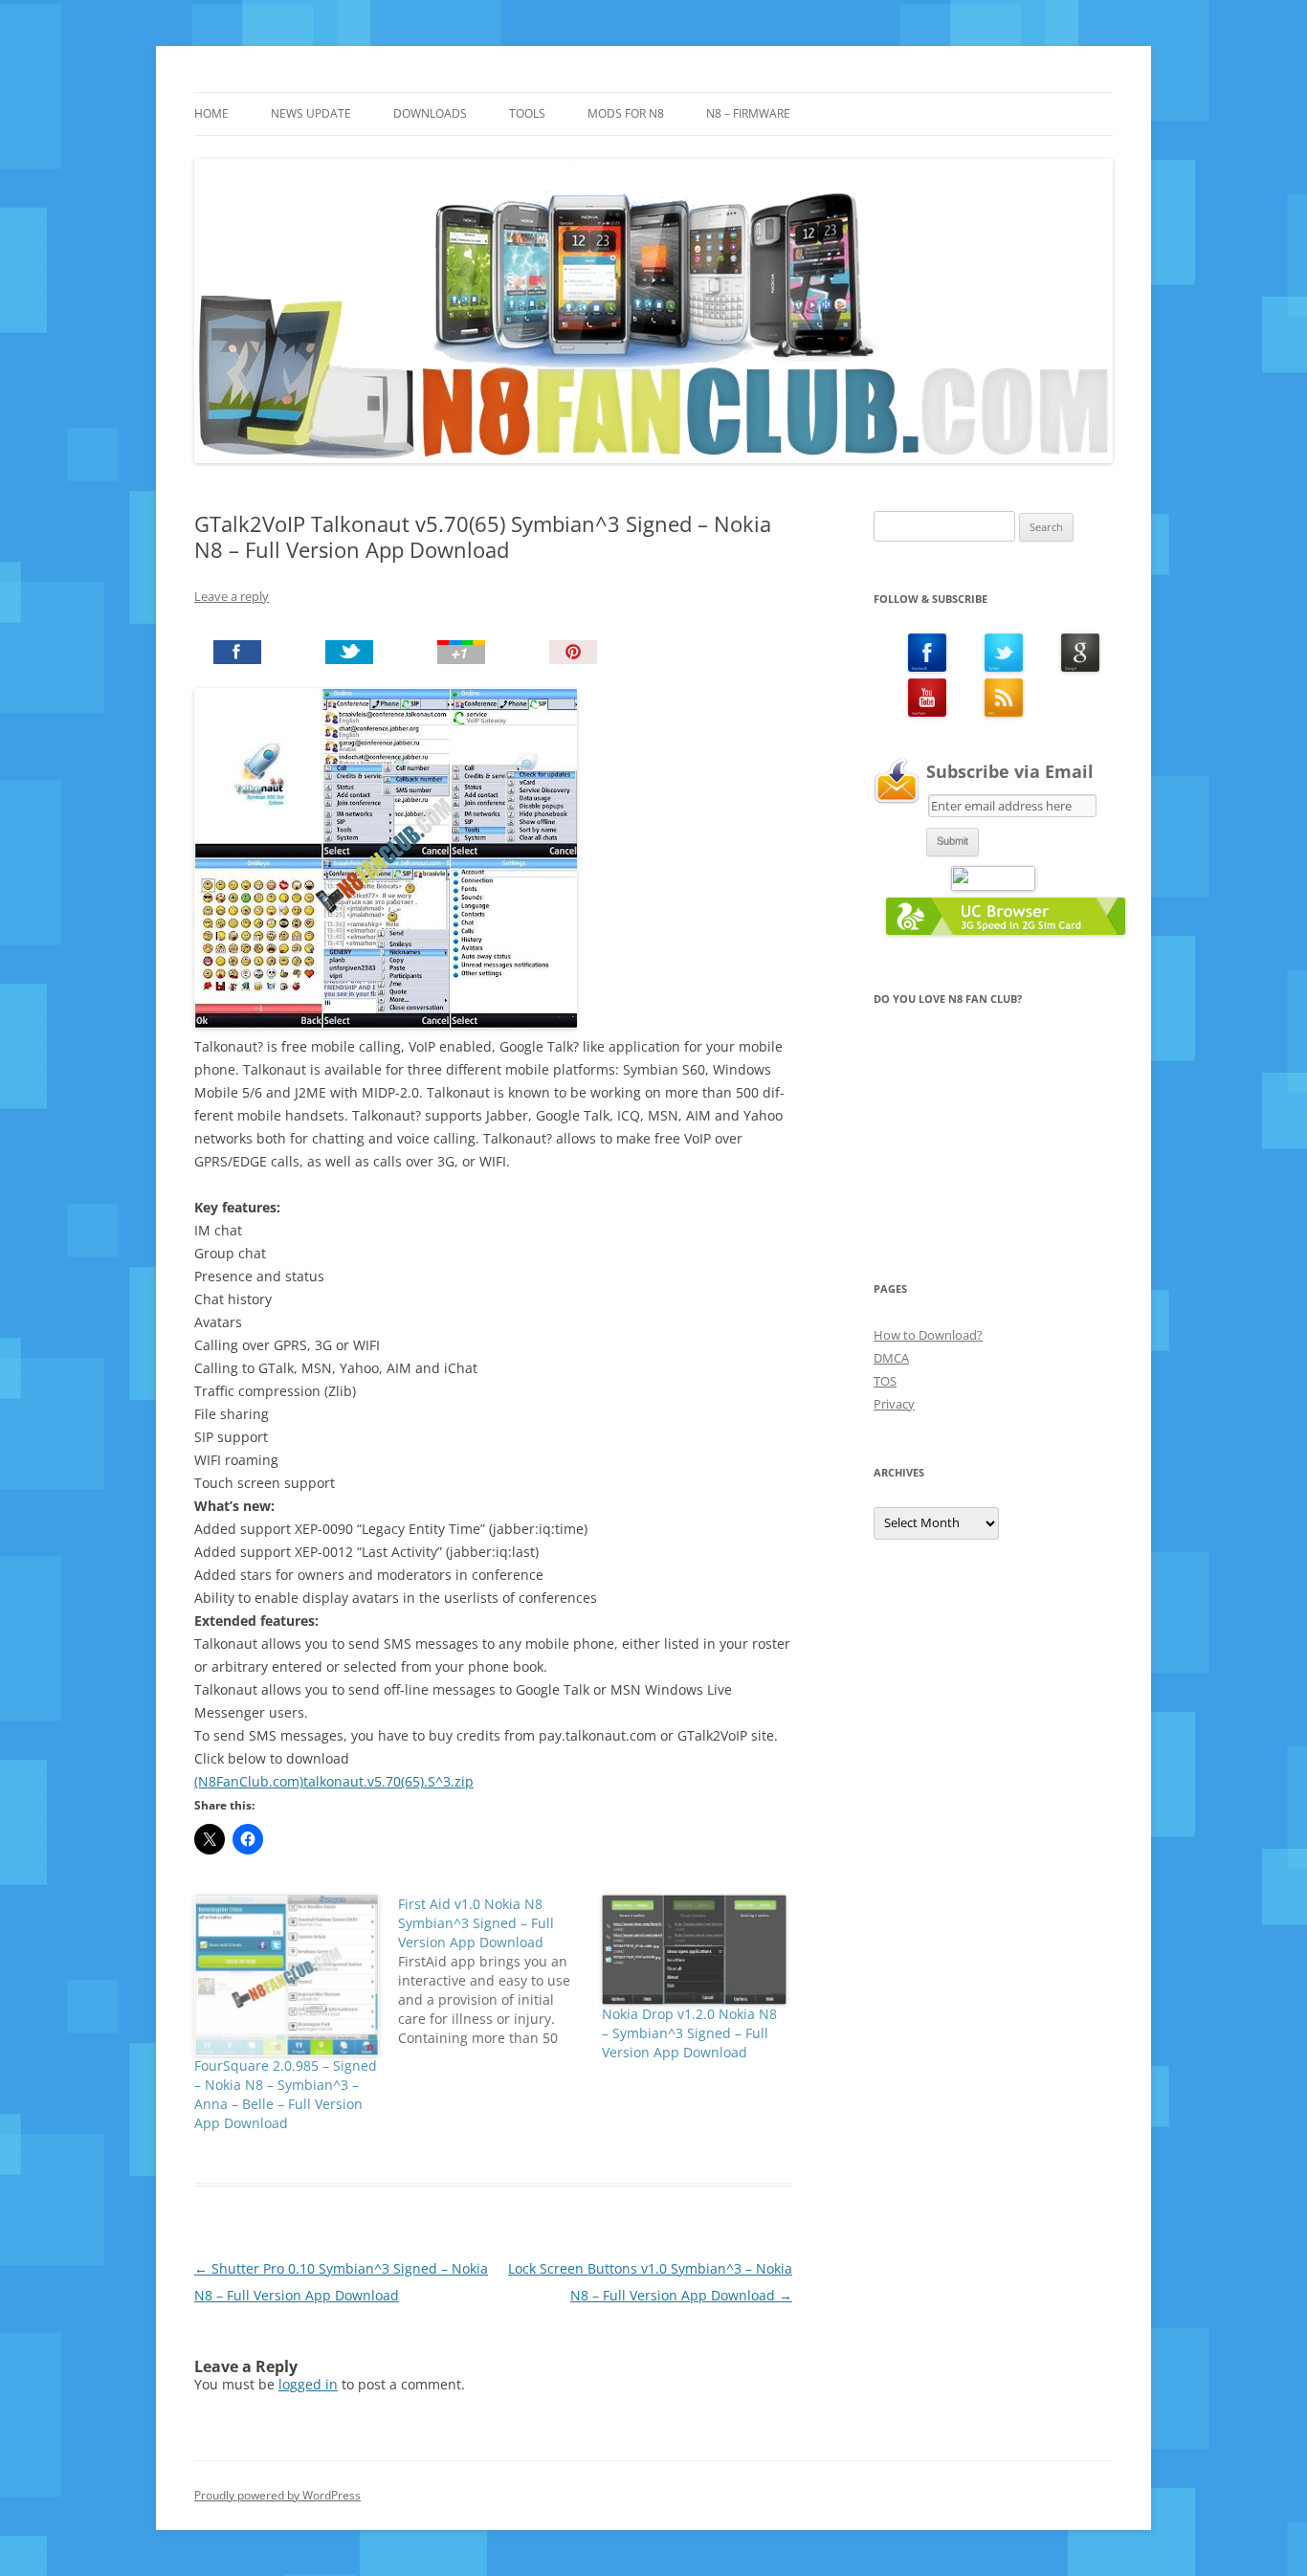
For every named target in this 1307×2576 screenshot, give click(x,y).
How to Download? (928, 1335)
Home (211, 113)
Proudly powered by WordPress (277, 2495)
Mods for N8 (626, 113)
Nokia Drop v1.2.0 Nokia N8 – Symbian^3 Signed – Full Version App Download (689, 2033)
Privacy (894, 1404)
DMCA (891, 1358)
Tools (527, 113)
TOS (885, 1381)
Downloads (430, 113)
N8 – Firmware (748, 113)
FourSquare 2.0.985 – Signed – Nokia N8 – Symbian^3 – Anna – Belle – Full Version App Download (286, 2094)
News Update (311, 113)
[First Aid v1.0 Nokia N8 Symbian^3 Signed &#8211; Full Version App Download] (500, 1971)
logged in (308, 2384)
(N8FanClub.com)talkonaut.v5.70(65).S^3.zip (334, 1781)
